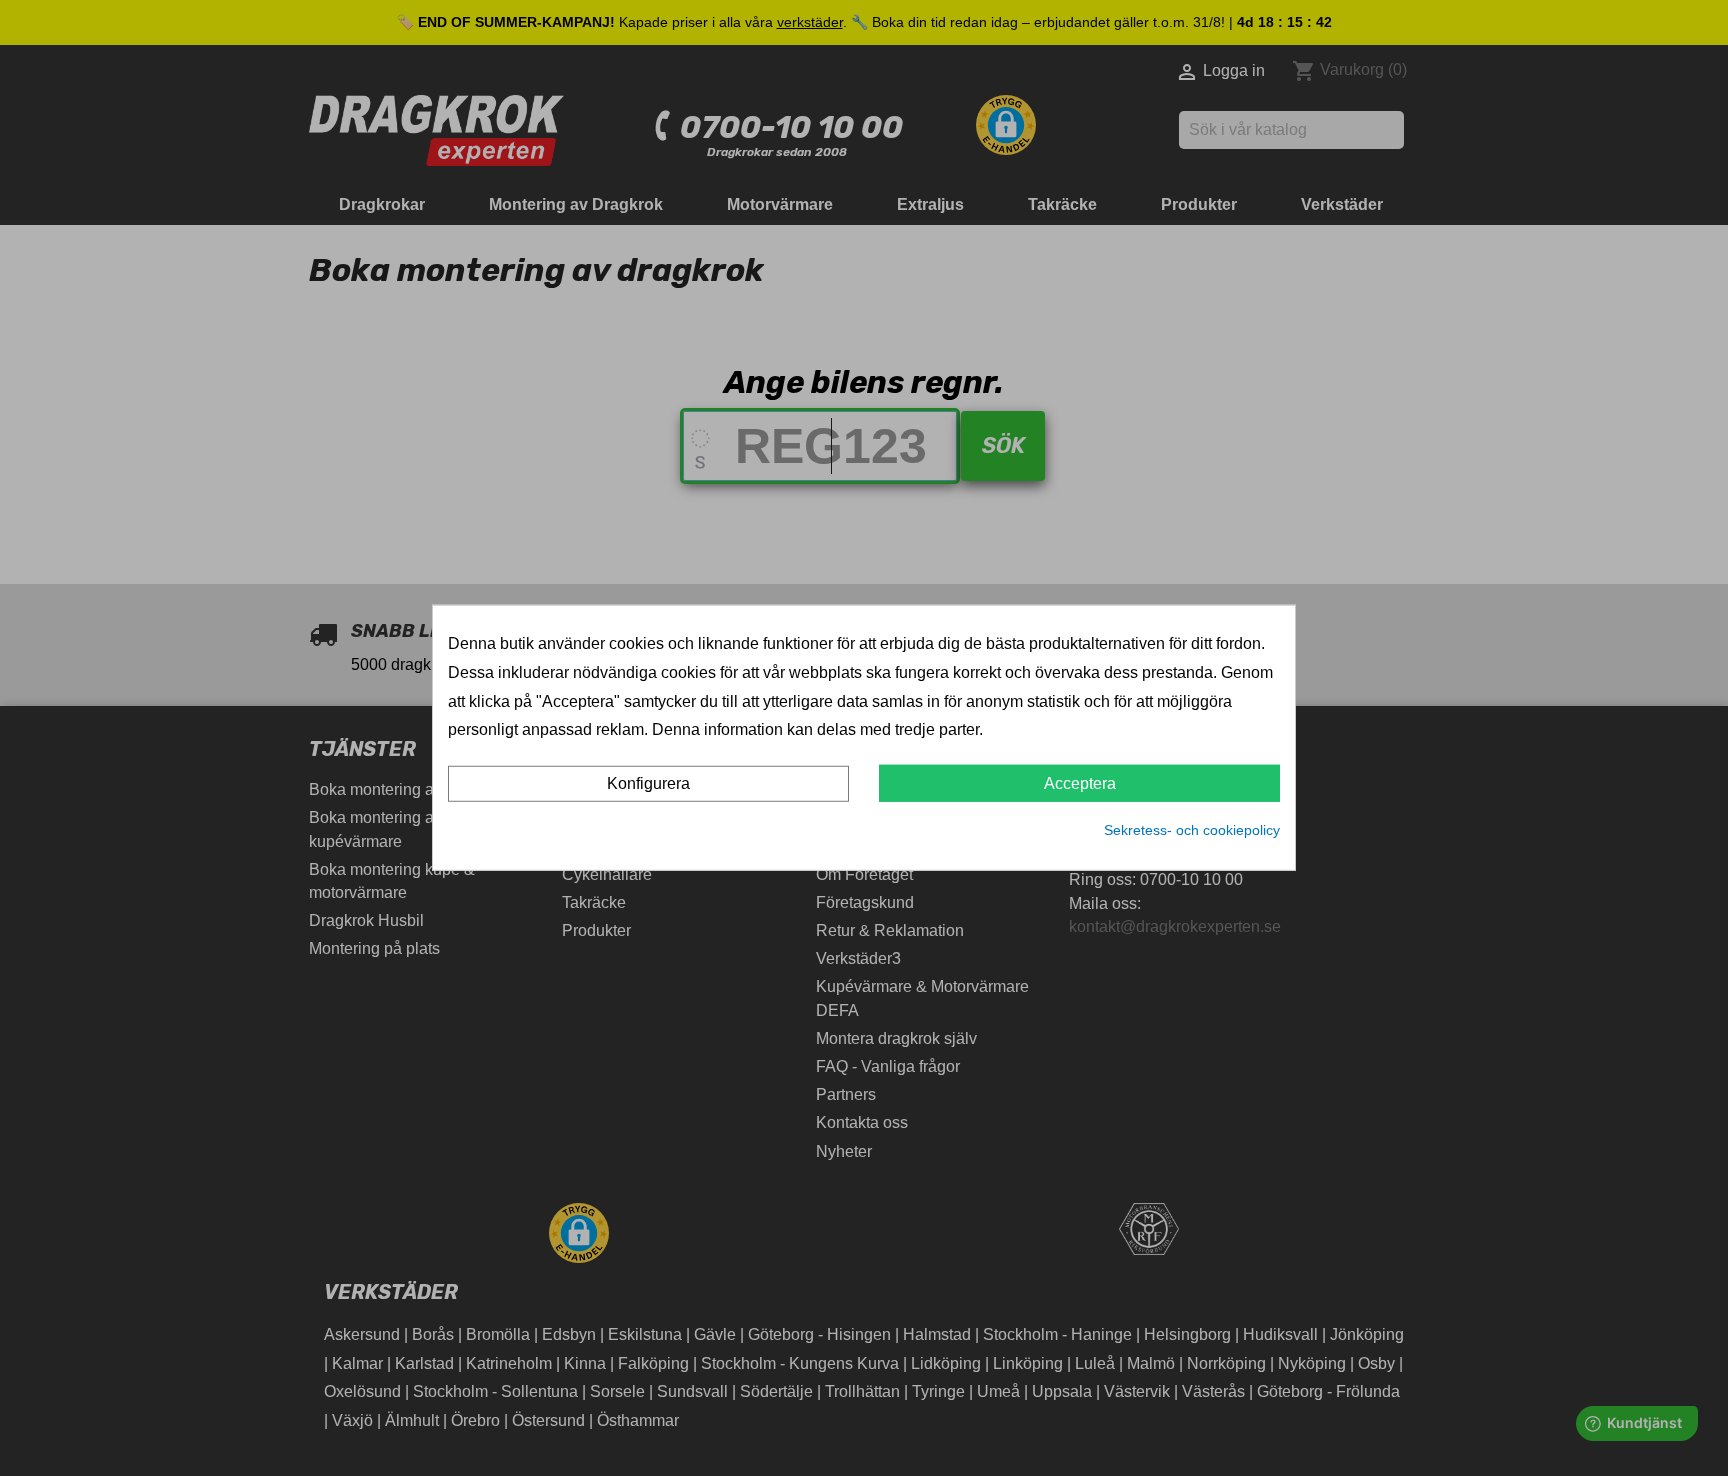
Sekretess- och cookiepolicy (1192, 830)
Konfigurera (648, 783)
